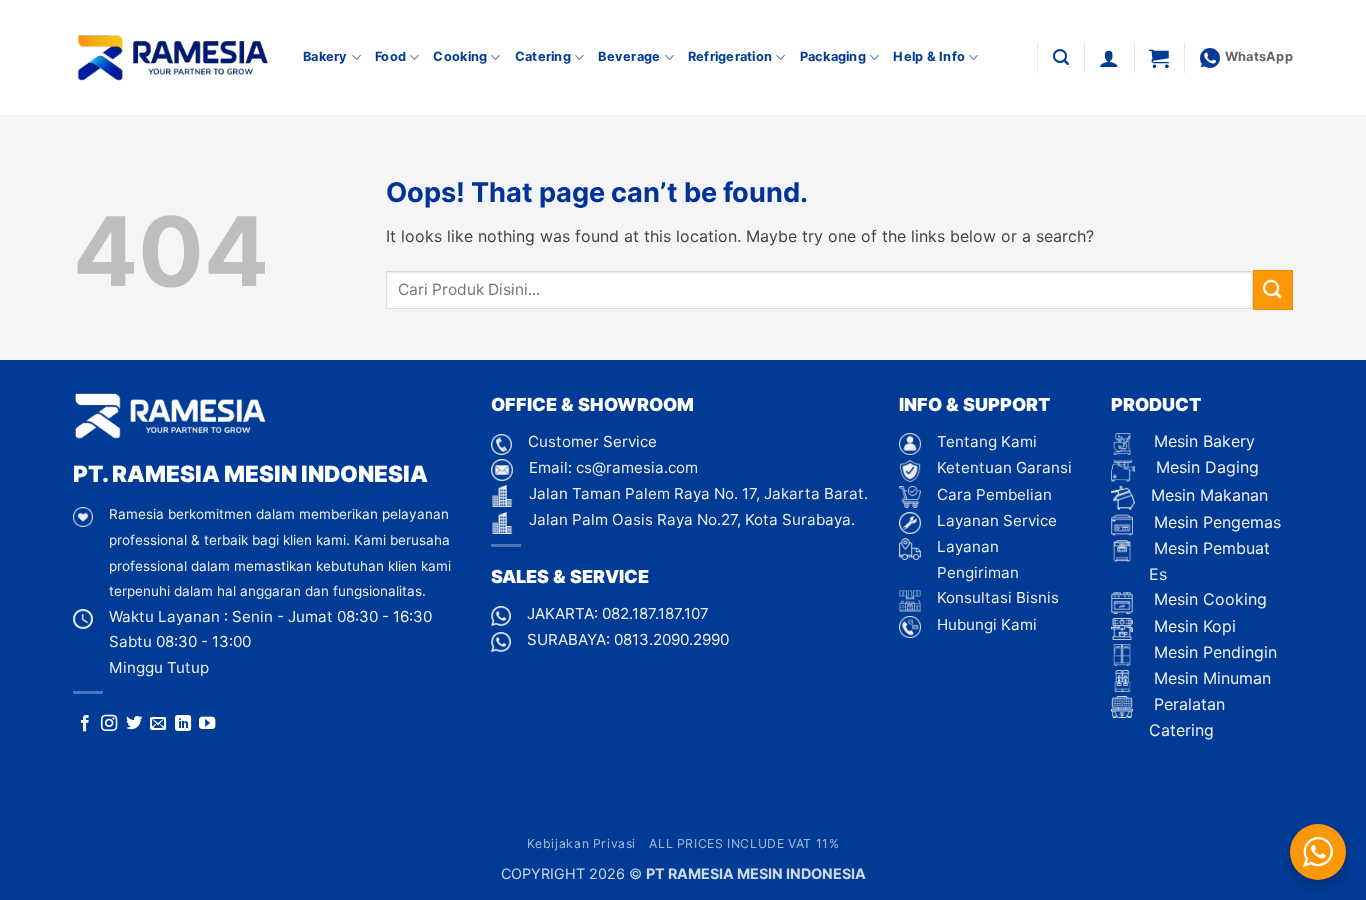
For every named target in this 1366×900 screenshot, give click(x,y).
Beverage (629, 56)
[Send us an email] (158, 724)
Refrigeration (730, 56)
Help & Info (929, 56)
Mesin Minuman (1210, 678)
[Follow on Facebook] (85, 724)
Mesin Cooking (1208, 599)
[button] (1061, 57)
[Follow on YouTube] (207, 724)
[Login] (1109, 58)
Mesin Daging (1205, 467)
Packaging (833, 56)
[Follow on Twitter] (134, 724)
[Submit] (1273, 289)
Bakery (325, 56)
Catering (543, 56)
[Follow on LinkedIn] (183, 724)
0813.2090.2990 (671, 639)
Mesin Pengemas (1215, 522)
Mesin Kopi (1192, 626)
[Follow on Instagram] (109, 724)
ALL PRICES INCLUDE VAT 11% (744, 843)
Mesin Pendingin (1213, 652)
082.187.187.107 (655, 613)
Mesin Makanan (1209, 495)
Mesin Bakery (1202, 441)
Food (390, 56)
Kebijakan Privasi (581, 843)
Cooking (460, 56)
